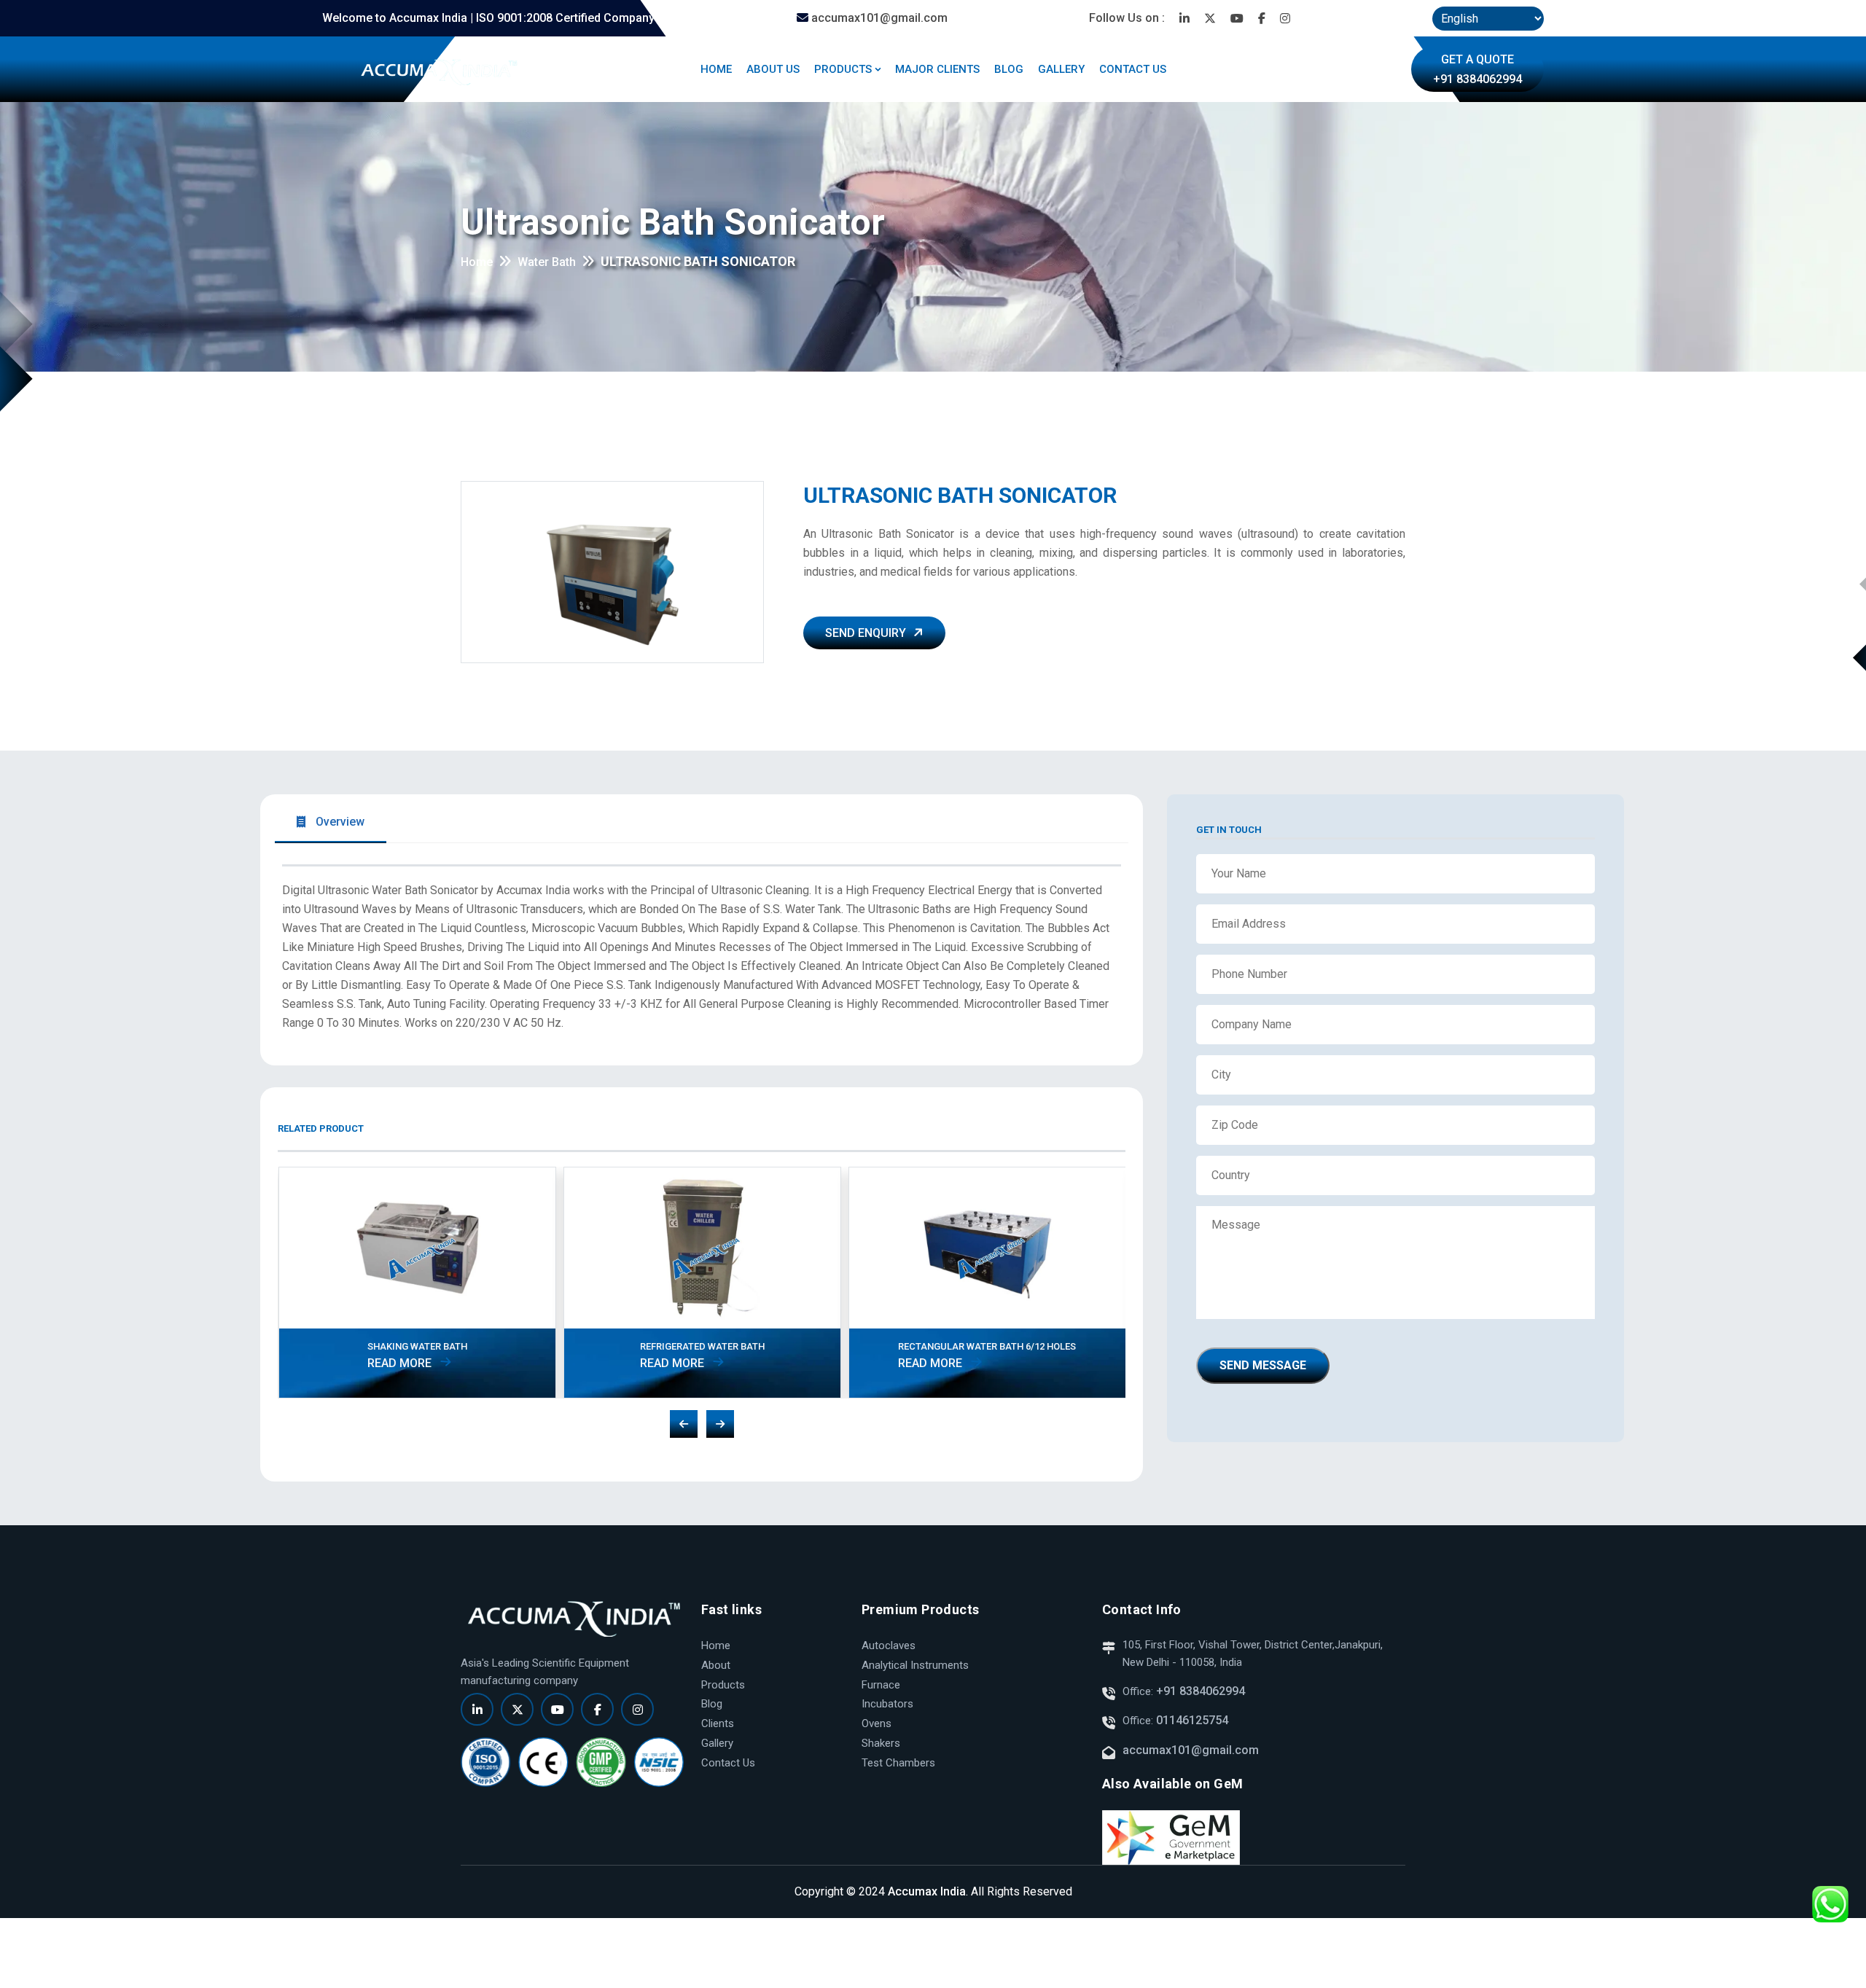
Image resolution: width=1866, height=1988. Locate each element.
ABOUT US (773, 69)
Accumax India (927, 1891)
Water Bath (547, 262)
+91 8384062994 (1199, 1691)
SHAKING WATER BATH (417, 1346)
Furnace (881, 1685)
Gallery (717, 1743)
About (716, 1665)
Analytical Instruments (915, 1665)
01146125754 (1192, 1720)
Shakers (881, 1743)
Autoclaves (889, 1645)
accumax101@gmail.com (878, 18)
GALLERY (1061, 69)
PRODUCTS (843, 69)
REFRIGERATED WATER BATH (702, 1346)
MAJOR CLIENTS (937, 69)
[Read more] (1184, 18)
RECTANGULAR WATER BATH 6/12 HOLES (987, 1346)
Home (477, 262)
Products (723, 1685)
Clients (718, 1723)
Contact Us (728, 1763)
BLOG (1009, 69)
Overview (339, 822)
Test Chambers (898, 1763)
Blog (712, 1704)
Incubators (887, 1704)
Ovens (877, 1723)
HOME (716, 69)
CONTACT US (1133, 69)
